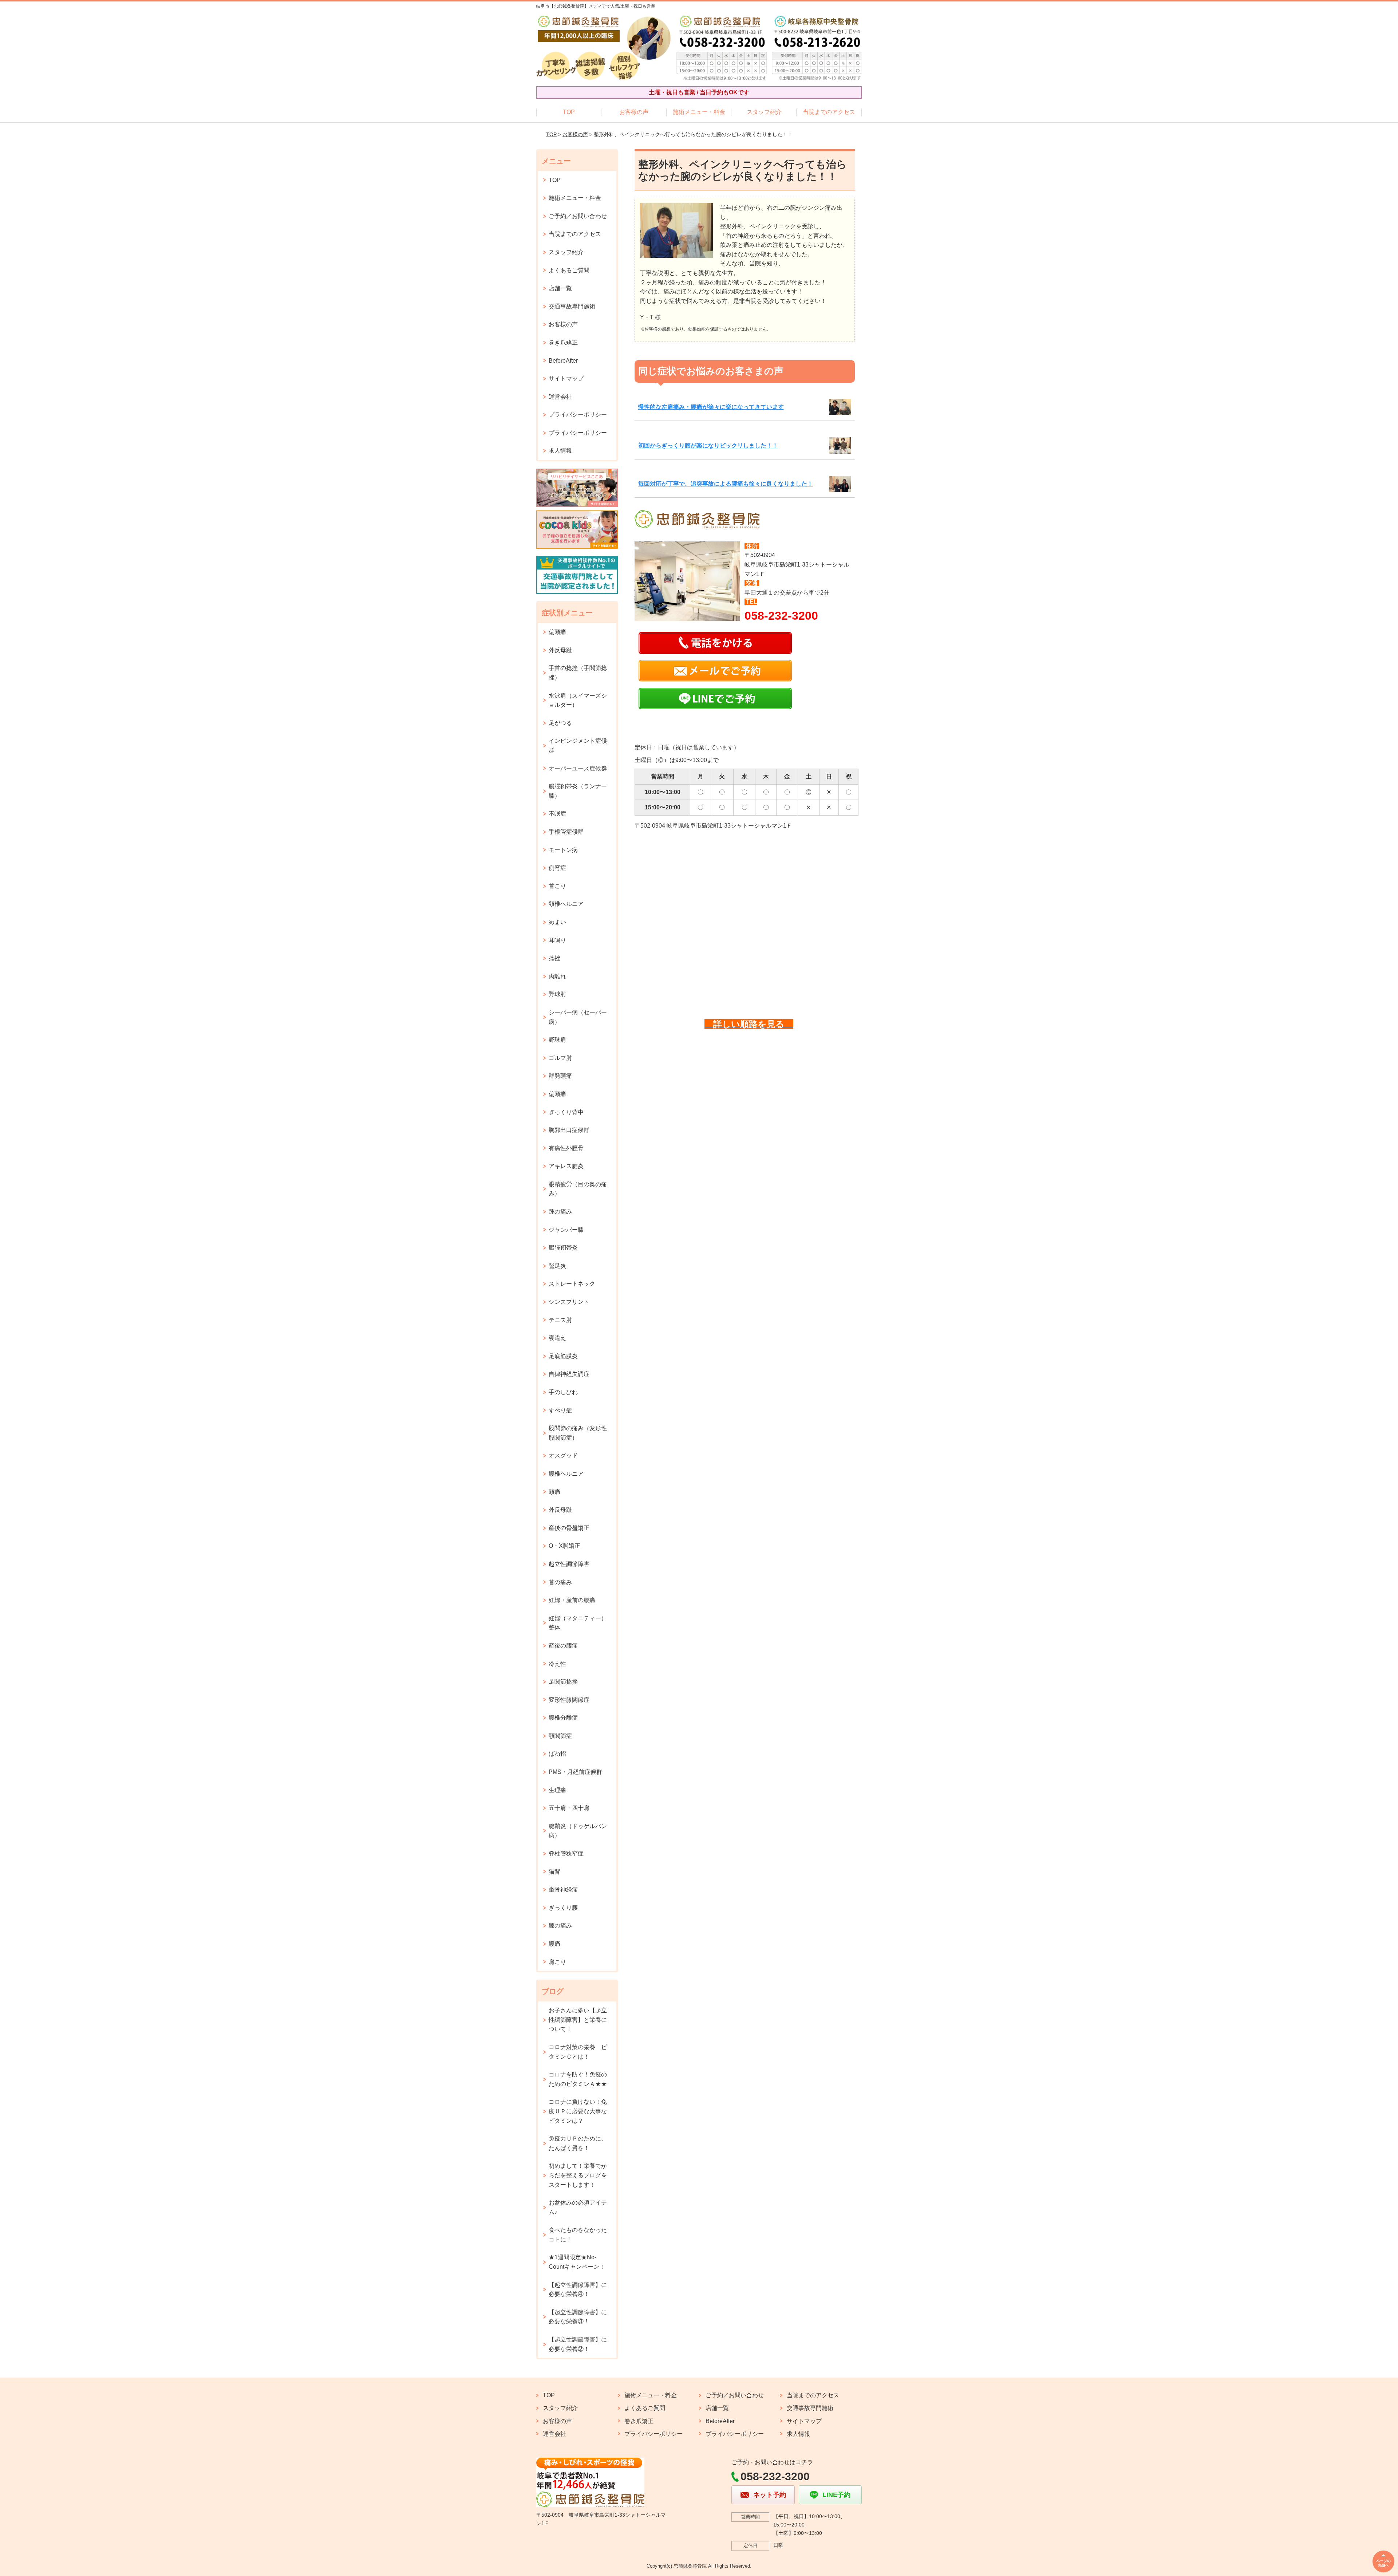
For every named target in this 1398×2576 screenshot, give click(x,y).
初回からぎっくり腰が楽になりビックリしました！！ (708, 445)
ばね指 (557, 1754)
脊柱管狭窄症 (566, 1853)
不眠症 (557, 814)
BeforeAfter (563, 361)
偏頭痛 (557, 632)
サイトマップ (566, 378)
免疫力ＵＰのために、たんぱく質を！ (578, 2143)
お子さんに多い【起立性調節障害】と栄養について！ (578, 2020)
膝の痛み (560, 1926)
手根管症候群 (566, 832)
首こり (557, 886)
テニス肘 (560, 1320)
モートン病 (563, 850)
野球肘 (557, 994)
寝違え (557, 1338)
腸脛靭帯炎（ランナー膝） (578, 791)
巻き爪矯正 (563, 342)
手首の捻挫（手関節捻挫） (578, 673)
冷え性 (557, 1664)
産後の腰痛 (563, 1646)
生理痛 (557, 1790)
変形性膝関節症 (569, 1700)
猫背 (554, 1872)
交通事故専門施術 (572, 306)
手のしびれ (563, 1392)
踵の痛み (560, 1212)
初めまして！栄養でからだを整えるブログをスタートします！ (578, 2175)
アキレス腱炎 (566, 1166)
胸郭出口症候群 (569, 1130)
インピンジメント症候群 (578, 745)
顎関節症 (560, 1736)
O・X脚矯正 (564, 1546)
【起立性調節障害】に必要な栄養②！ (578, 2344)
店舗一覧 (560, 288)
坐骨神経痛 (563, 1889)
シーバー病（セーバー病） (578, 1017)
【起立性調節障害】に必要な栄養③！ (578, 2317)
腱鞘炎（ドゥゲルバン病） (578, 1831)
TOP (569, 112)
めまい (557, 922)
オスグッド (563, 1455)
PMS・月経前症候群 (575, 1772)
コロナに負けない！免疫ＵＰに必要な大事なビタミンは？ (578, 2111)
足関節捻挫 (563, 1682)
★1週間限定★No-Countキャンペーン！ (577, 2262)
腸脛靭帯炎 (563, 1248)
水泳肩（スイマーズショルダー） (578, 700)
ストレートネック (572, 1284)
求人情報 (560, 451)
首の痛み (560, 1582)
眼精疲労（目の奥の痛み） (578, 1189)
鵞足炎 (557, 1266)
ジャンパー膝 (566, 1230)
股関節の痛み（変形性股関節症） (578, 1433)
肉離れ (557, 976)
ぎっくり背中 (566, 1112)
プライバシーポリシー (578, 415)
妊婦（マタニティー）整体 (578, 1623)
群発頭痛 (560, 1076)
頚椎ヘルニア (566, 904)
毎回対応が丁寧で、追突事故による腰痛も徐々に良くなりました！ (726, 484)
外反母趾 (560, 650)
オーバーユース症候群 (578, 768)
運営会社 (560, 397)
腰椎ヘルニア (566, 1474)
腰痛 (554, 1944)
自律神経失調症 (569, 1374)
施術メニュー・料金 (699, 112)
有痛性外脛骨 (566, 1148)
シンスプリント (569, 1302)
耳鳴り (557, 940)
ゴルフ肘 (560, 1058)
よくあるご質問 (569, 270)
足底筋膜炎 (563, 1356)
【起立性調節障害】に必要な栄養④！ (578, 2290)
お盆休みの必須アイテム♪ (578, 2207)
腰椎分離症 (563, 1718)
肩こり (557, 1962)
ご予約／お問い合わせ (578, 216)
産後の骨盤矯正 (569, 1528)
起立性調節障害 (569, 1564)
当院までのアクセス (829, 112)
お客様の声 (634, 112)
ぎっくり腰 (563, 1908)
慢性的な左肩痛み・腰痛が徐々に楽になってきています (711, 407)
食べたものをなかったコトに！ (578, 2235)
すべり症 (560, 1410)
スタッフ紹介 (764, 112)
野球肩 (557, 1040)
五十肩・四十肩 (569, 1808)
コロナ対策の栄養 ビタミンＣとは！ (578, 2052)
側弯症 (557, 868)
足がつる (560, 723)
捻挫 (554, 958)
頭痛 (554, 1492)
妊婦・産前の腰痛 (572, 1600)
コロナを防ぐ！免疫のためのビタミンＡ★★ (578, 2079)
